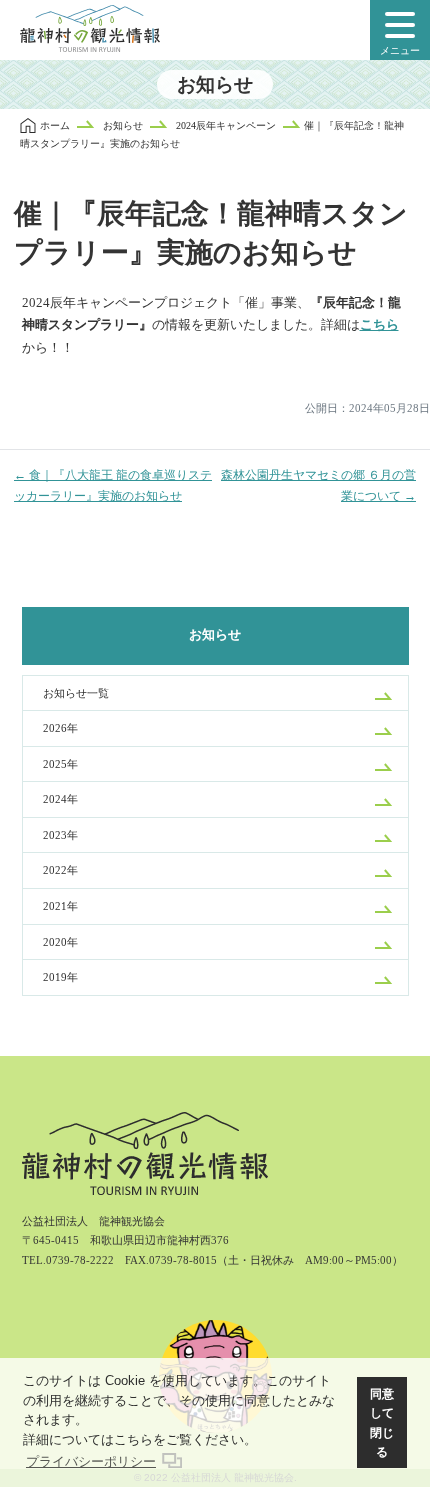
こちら (379, 325)
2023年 (60, 835)
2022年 (60, 870)
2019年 (60, 977)
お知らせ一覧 (76, 693)
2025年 (60, 764)
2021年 (60, 906)
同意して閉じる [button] (382, 1423)
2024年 (60, 799)
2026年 (60, 728)
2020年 (60, 942)
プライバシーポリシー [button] (91, 1461)
